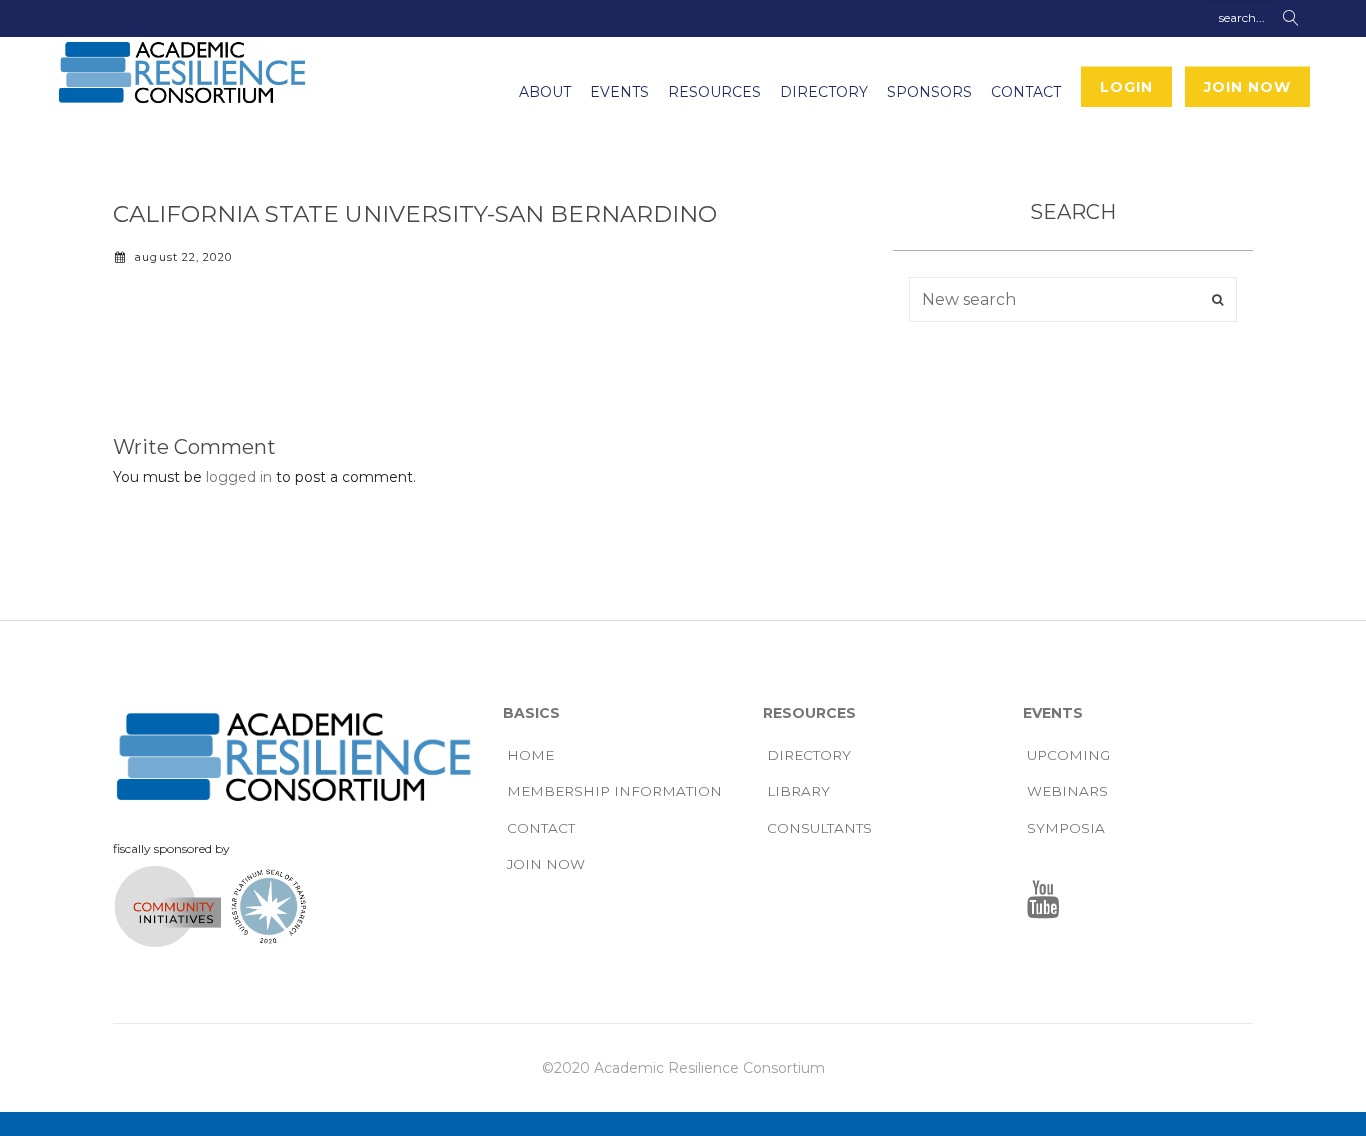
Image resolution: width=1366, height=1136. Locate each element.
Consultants (819, 828)
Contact (1026, 92)
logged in (239, 477)
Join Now (1247, 87)
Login (1126, 87)
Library (798, 791)
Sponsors (929, 92)
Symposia (1066, 828)
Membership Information (614, 791)
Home (530, 755)
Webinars (1067, 791)
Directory (824, 92)
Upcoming (1068, 755)
